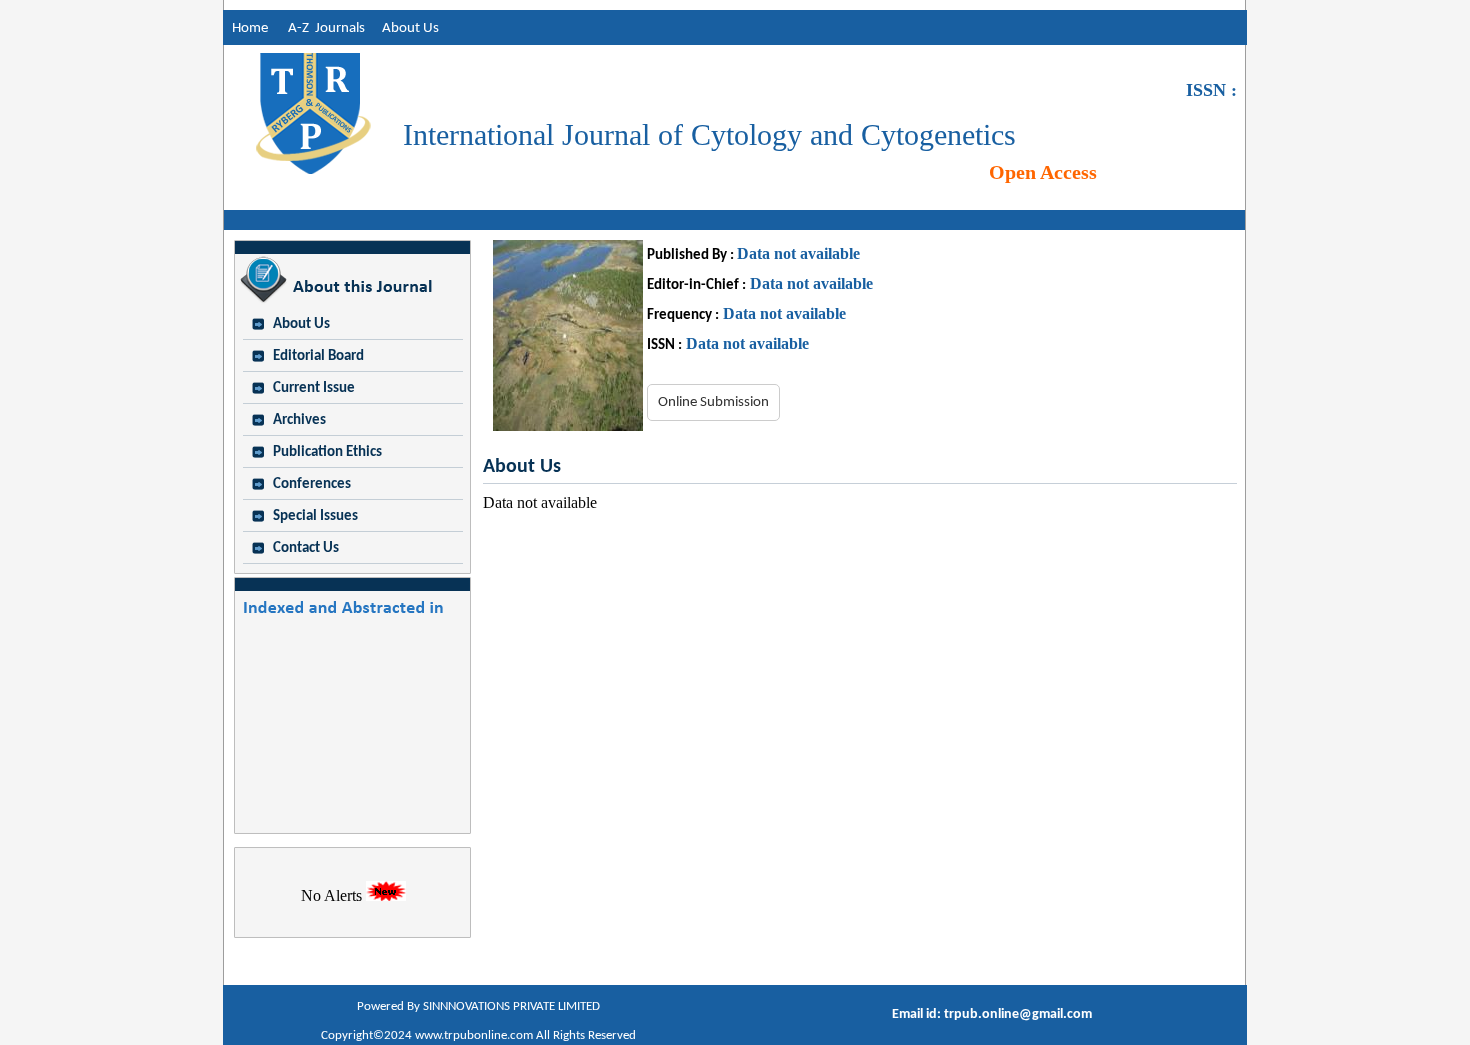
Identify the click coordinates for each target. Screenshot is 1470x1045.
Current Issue (314, 388)
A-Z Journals (331, 28)
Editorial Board (318, 356)
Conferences (312, 484)
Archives (299, 420)
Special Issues (315, 516)
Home (245, 28)
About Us (410, 28)
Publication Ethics (327, 452)
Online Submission (713, 402)
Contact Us (306, 548)
